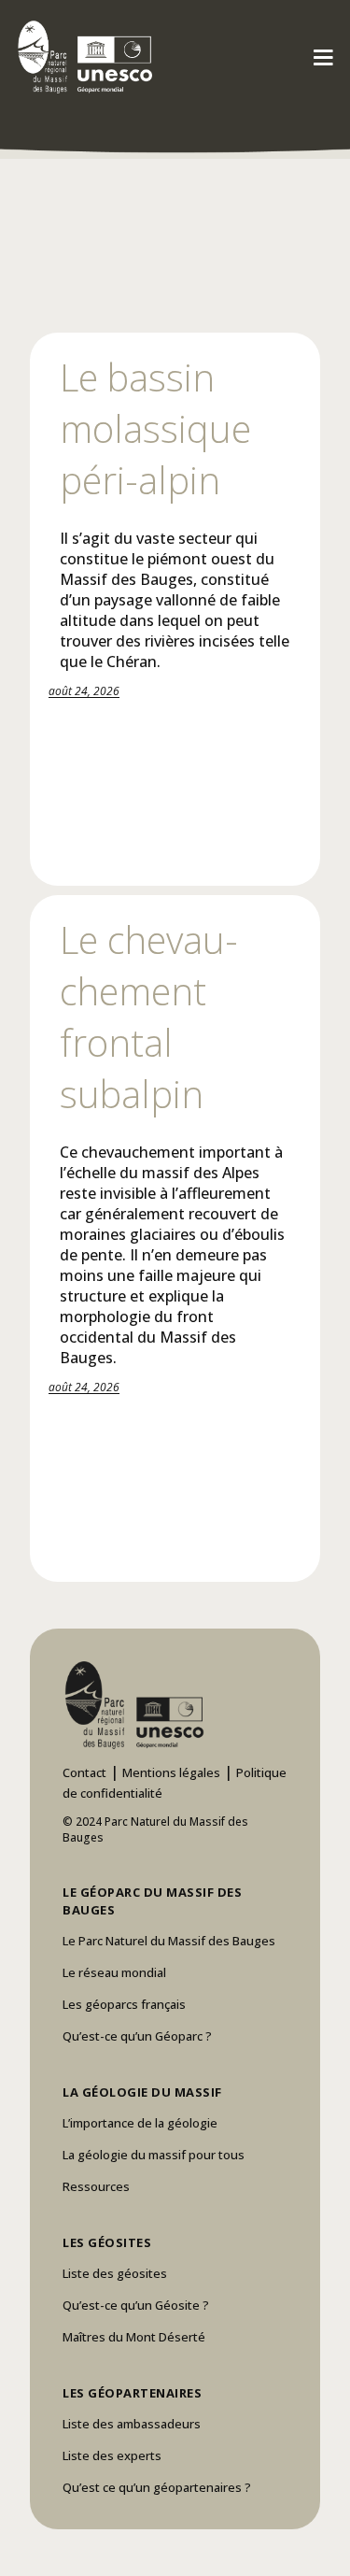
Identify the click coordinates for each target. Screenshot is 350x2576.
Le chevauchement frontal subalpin (149, 1017)
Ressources (96, 2186)
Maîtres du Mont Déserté (134, 2337)
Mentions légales (171, 1772)
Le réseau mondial (114, 1972)
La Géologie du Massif (142, 2092)
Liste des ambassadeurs (132, 2424)
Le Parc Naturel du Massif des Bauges (169, 1941)
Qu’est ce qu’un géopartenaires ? (157, 2487)
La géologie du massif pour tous (154, 2155)
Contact (84, 1772)
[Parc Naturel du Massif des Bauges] (82, 56)
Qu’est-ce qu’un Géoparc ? (137, 2036)
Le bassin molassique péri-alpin (155, 428)
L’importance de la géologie (140, 2123)
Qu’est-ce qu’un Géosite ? (136, 2305)
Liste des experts (112, 2455)
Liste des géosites (115, 2273)
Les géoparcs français (124, 2004)
